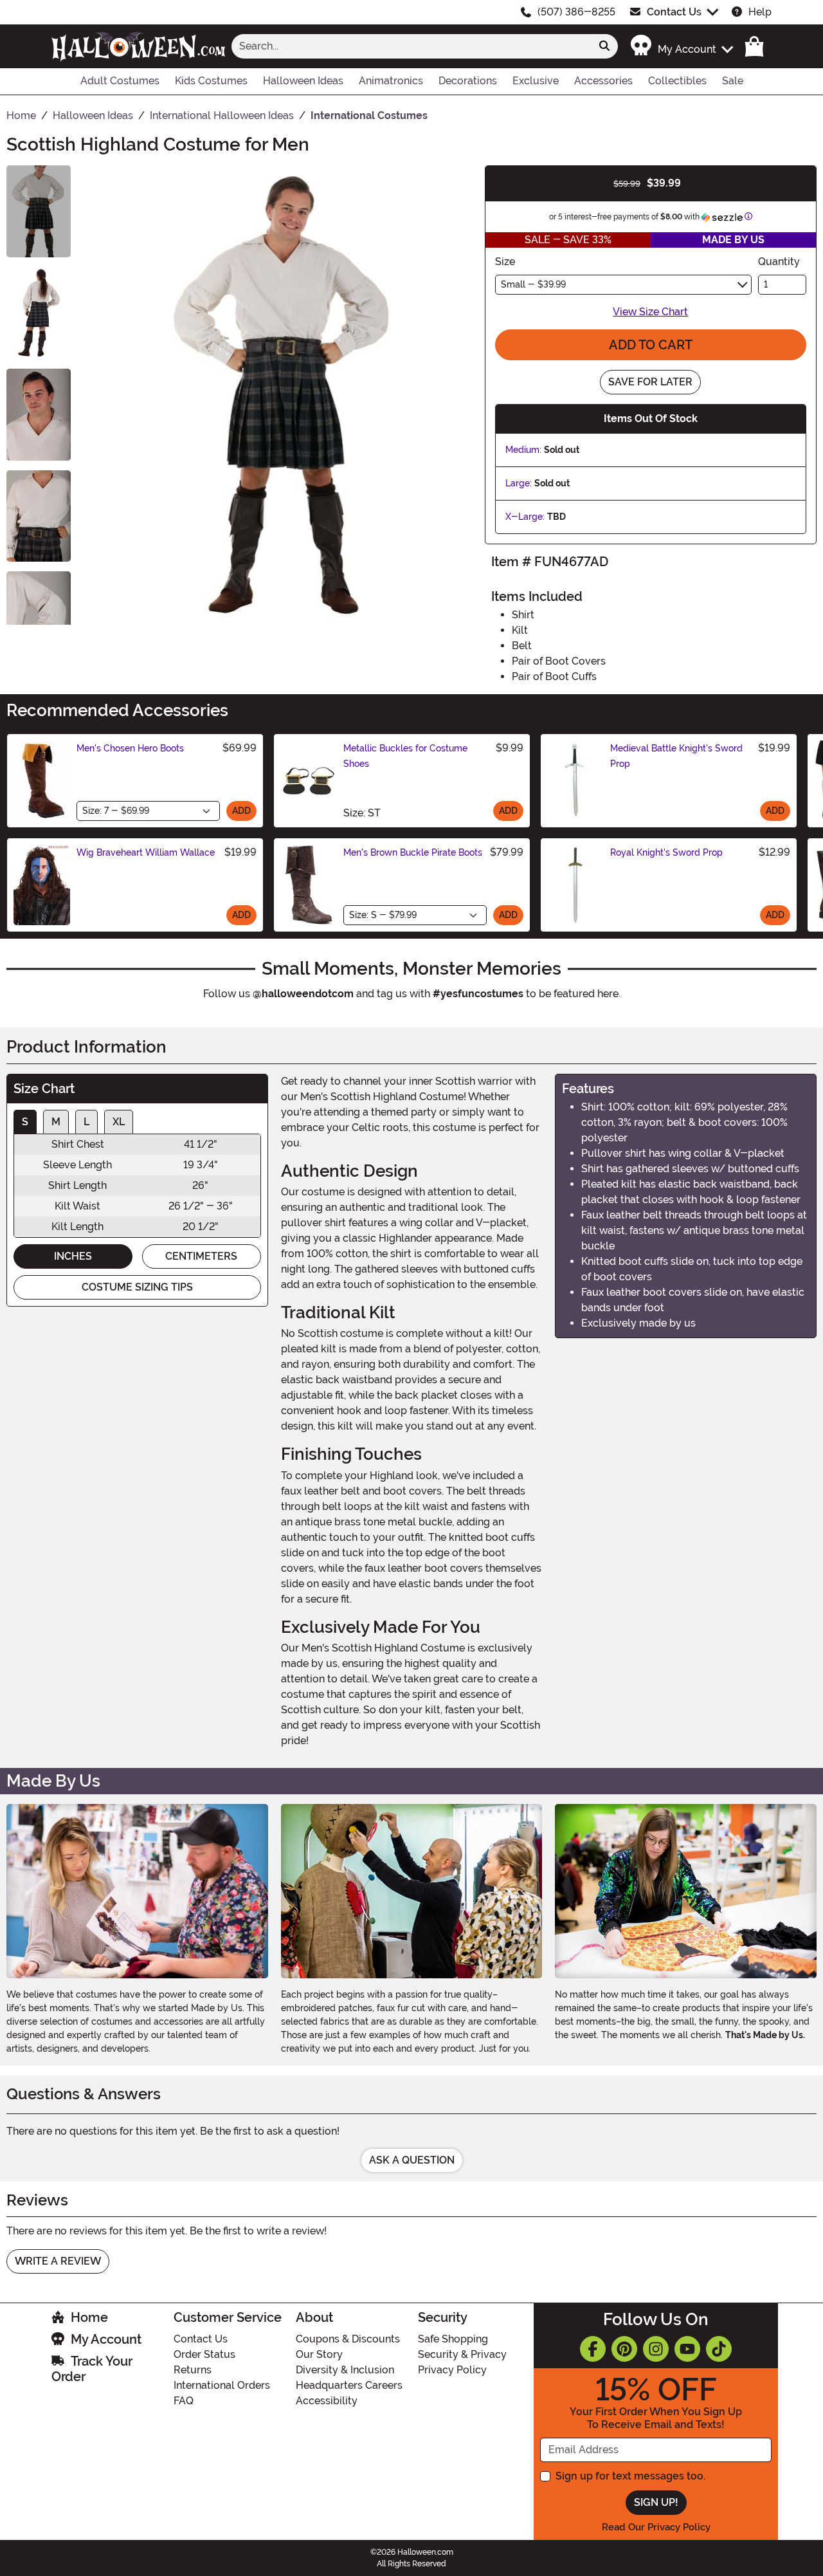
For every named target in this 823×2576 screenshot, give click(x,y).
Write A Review (58, 2261)
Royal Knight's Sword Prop (666, 852)
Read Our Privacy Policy (656, 2527)
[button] (681, 46)
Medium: (523, 450)
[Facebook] (593, 2349)
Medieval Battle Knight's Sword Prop (676, 756)
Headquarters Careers (349, 2385)
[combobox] (411, 46)
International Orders (222, 2385)
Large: (519, 483)
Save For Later (650, 382)
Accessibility (327, 2401)
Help (760, 12)
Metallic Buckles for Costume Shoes (405, 756)
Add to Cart (651, 345)
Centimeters (201, 1256)
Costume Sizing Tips (137, 1287)
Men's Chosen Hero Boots (130, 748)
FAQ (184, 2401)
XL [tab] (119, 1122)
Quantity (779, 262)
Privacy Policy (452, 2370)
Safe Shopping (453, 2339)
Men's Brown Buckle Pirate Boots (413, 852)
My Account (106, 2339)
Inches (73, 1256)
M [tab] (56, 1122)
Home (89, 2317)
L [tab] (86, 1122)
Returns (193, 2370)
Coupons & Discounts (348, 2339)
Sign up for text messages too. (630, 2476)
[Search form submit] (604, 46)
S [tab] (25, 1122)
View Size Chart (650, 312)
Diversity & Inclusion (345, 2370)
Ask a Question (412, 2160)
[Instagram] (656, 2349)
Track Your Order (92, 2369)
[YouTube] (687, 2349)
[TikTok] (719, 2349)
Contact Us (674, 12)
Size (505, 262)
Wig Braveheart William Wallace (146, 852)
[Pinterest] (624, 2349)
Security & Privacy (462, 2354)
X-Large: (525, 517)
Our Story (319, 2354)
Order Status (204, 2354)
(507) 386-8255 (576, 12)
